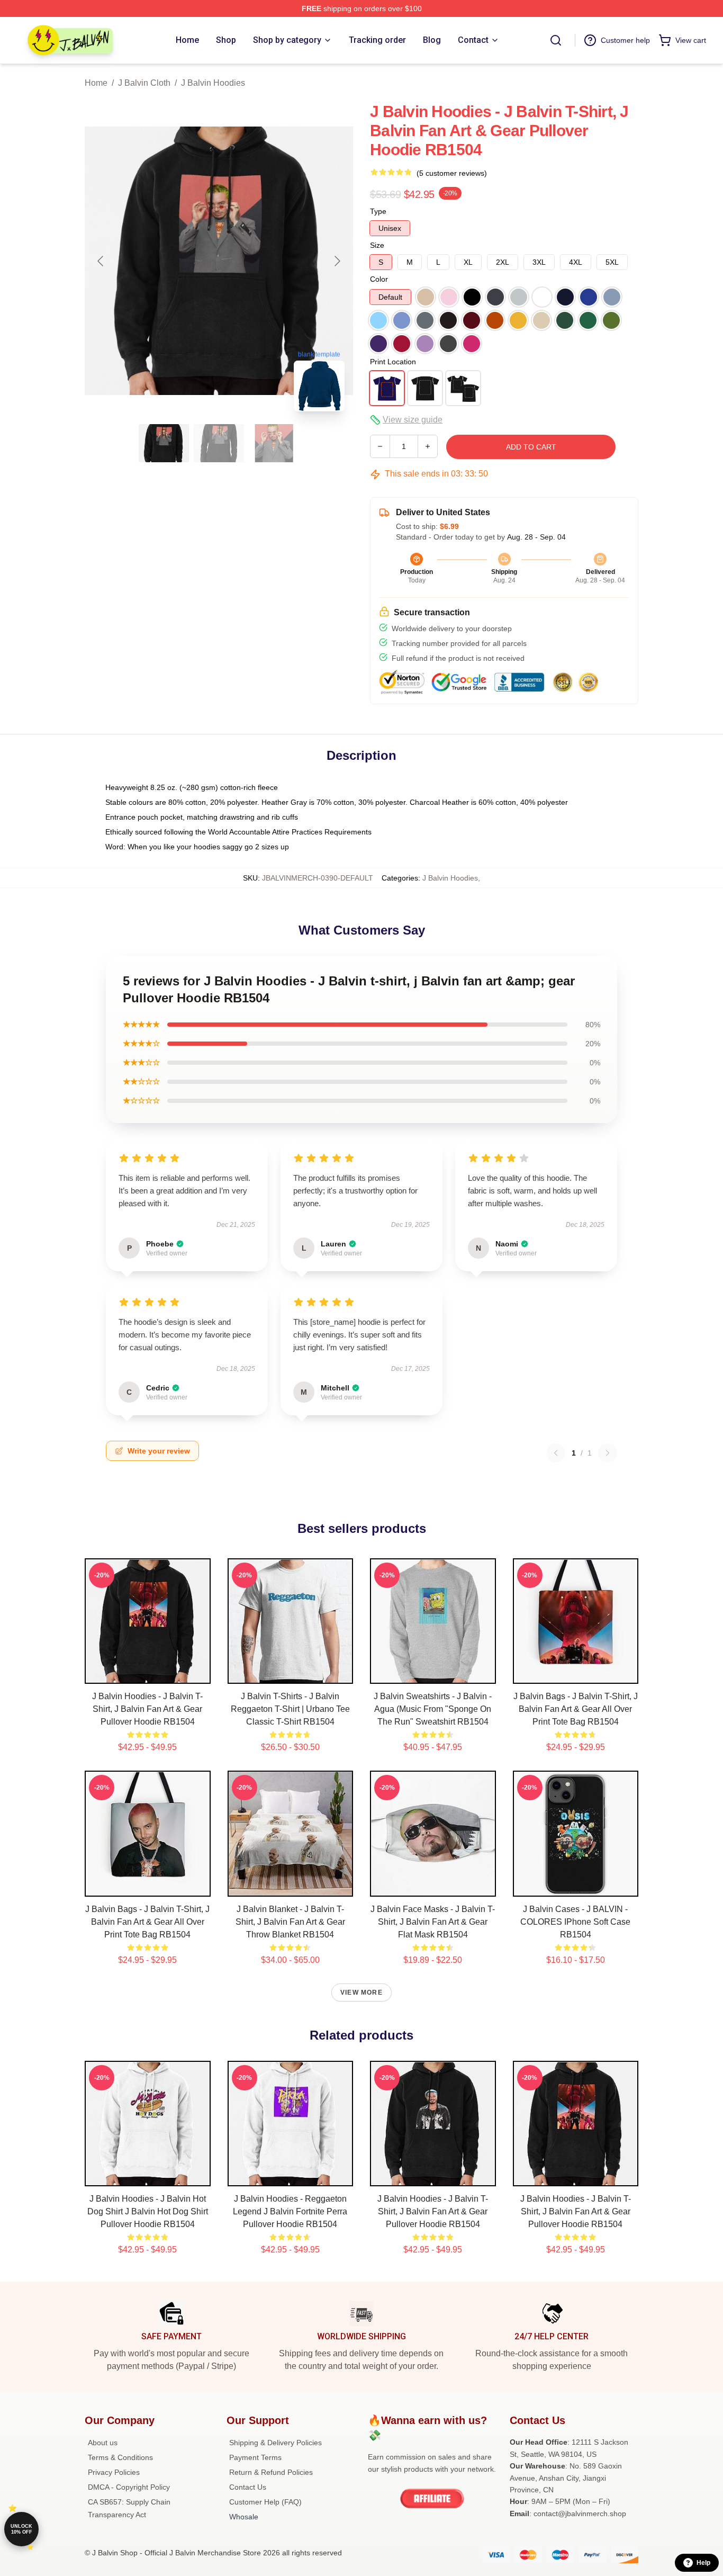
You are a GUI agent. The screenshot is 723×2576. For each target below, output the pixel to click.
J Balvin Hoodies (213, 83)
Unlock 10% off (21, 2529)
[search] (556, 40)
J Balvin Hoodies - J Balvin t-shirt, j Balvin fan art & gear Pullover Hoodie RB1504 (147, 1709)
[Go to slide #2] (219, 443)
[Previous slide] (101, 261)
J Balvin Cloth (144, 83)
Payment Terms (255, 2457)
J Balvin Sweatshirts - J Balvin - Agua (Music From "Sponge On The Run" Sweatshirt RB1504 (433, 1709)
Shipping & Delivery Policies (275, 2443)
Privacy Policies (114, 2472)
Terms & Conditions (120, 2457)
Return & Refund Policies (271, 2472)
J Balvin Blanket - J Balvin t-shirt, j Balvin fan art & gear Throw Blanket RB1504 (290, 1922)
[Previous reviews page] (556, 1453)
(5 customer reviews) (452, 173)
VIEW (147, 1673)
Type (378, 211)
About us (103, 2443)
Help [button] (703, 2563)
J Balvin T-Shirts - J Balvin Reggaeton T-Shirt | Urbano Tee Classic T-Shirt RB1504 (290, 1709)
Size (377, 245)
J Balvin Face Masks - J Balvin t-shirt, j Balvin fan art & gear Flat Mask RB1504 (433, 1922)
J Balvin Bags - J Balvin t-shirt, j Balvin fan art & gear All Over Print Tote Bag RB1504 (576, 1709)
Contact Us (248, 2487)
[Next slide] (337, 261)
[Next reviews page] (608, 1453)
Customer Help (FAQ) (265, 2502)
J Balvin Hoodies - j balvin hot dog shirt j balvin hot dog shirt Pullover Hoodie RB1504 (148, 2211)
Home (96, 83)
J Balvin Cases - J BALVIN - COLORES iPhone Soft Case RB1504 (575, 1922)
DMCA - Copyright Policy (129, 2487)
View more (361, 1992)
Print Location (393, 362)
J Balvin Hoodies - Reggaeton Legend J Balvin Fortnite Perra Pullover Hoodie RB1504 (290, 2211)
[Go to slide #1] (164, 443)
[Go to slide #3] (274, 443)
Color (379, 279)
